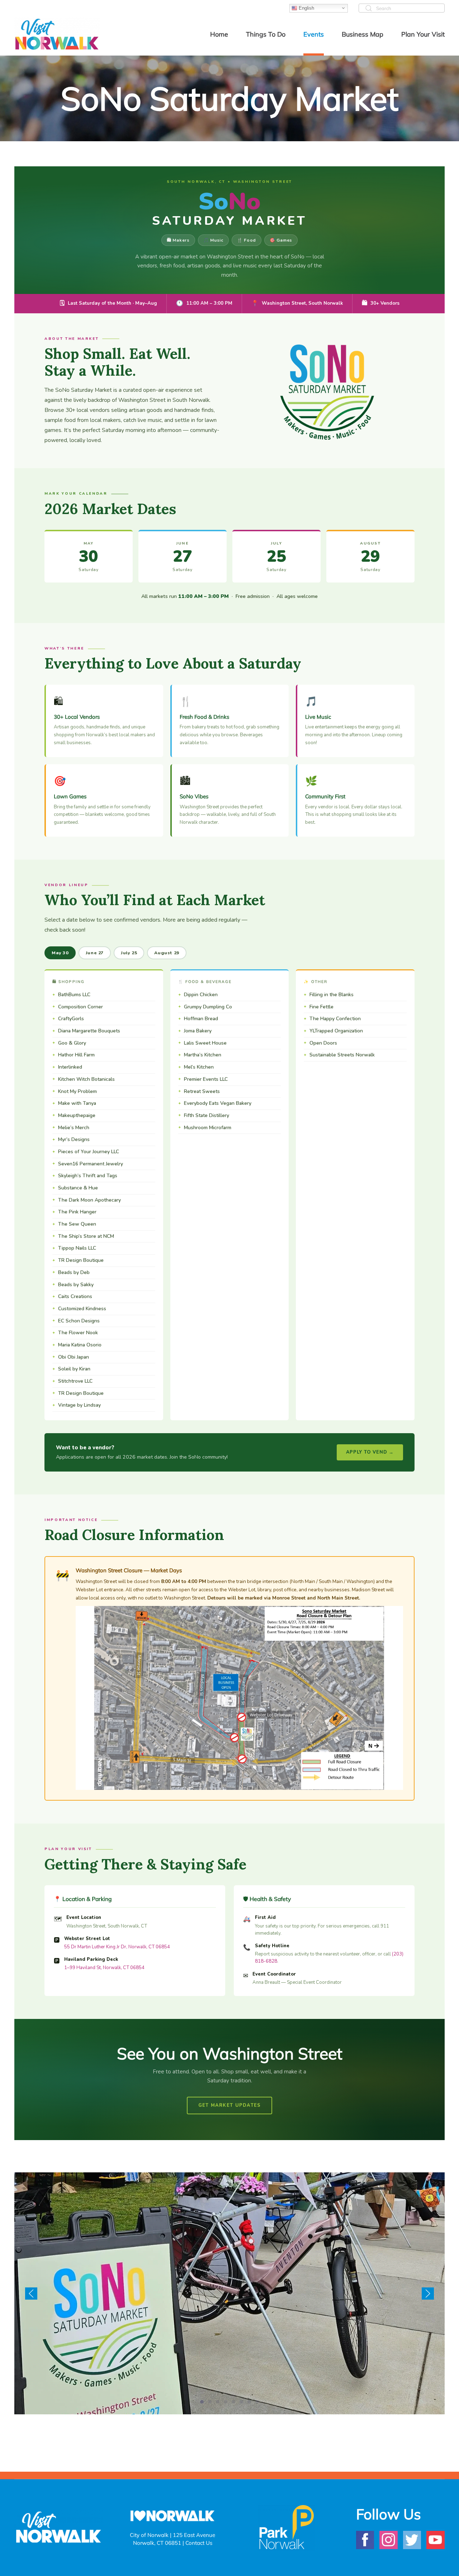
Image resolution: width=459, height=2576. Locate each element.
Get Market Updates (230, 2105)
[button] (31, 2294)
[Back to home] (57, 34)
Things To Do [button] (266, 34)
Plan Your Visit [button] (423, 34)
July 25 (129, 953)
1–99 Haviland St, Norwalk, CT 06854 (104, 1968)
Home (219, 34)
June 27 (95, 953)
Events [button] (314, 34)
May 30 (60, 953)
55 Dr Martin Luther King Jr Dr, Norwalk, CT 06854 (117, 1947)
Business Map (363, 34)
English (306, 8)
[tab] (202, 2402)
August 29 (167, 953)
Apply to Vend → (370, 1452)
